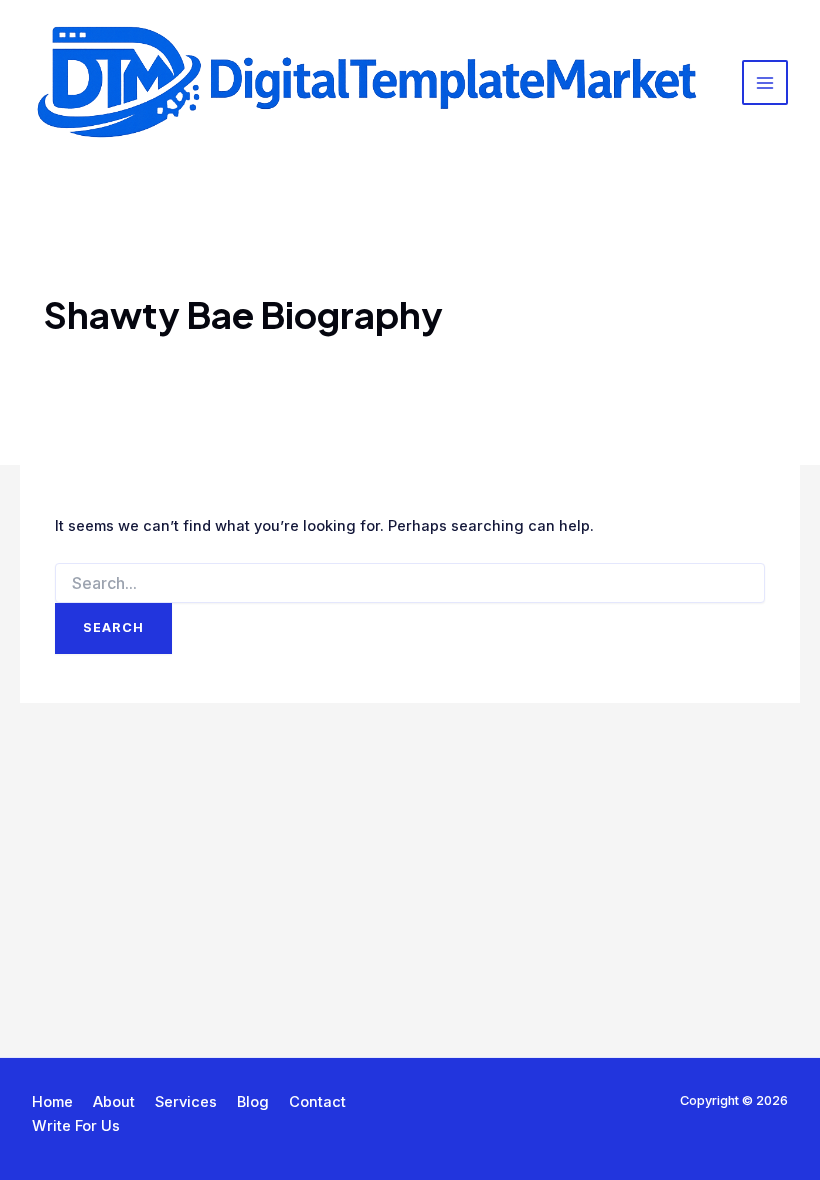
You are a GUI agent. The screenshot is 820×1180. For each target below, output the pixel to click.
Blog (253, 1102)
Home (52, 1102)
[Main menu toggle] (765, 83)
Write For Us (76, 1126)
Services (186, 1102)
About (114, 1102)
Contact (317, 1102)
